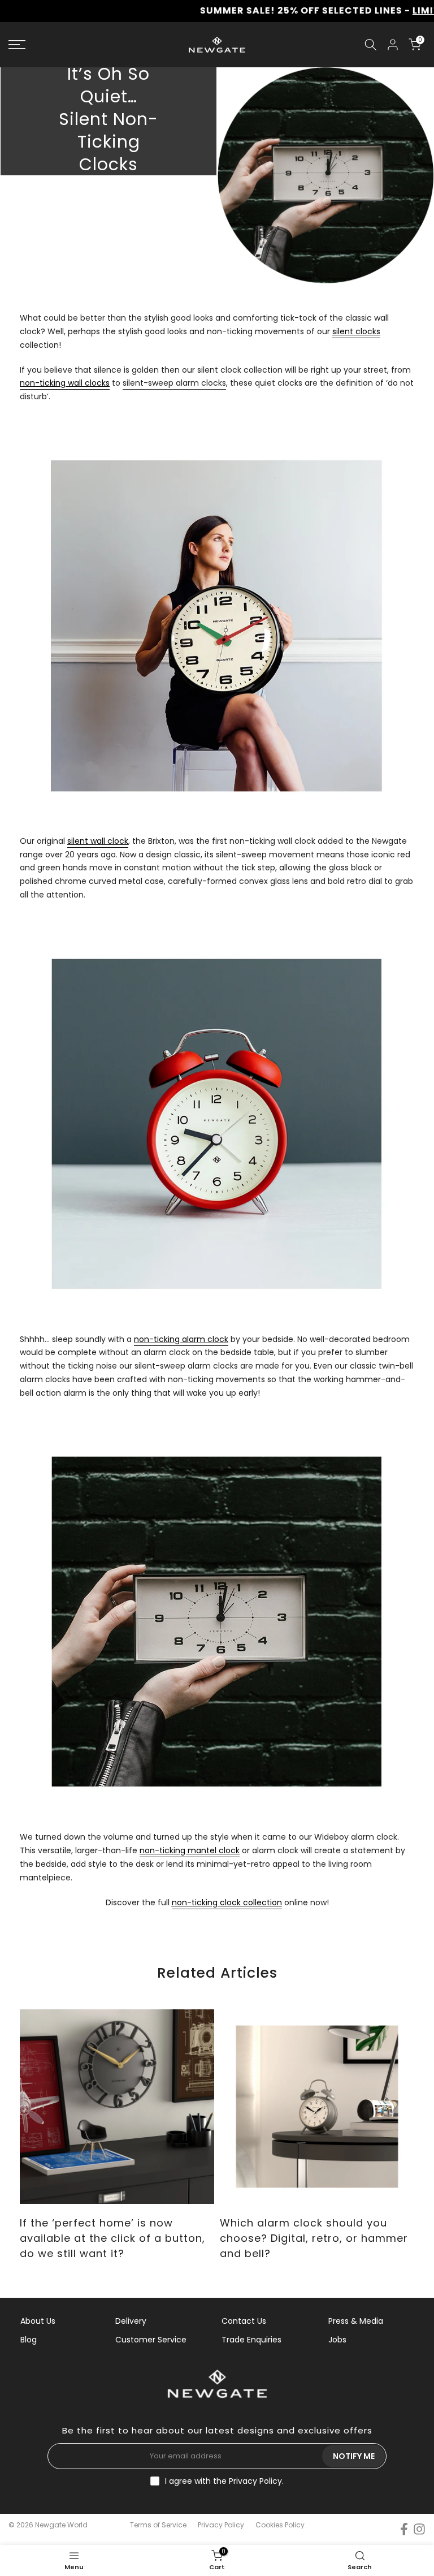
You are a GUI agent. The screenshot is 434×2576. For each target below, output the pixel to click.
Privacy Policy (255, 2481)
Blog (29, 2340)
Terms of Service (158, 2525)
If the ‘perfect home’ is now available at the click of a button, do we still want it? (112, 2238)
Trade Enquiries (251, 2340)
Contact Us (244, 2321)
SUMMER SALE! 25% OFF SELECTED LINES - (245, 10)
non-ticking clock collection (227, 1902)
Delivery (131, 2321)
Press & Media (356, 2321)
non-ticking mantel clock (190, 1850)
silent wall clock (98, 841)
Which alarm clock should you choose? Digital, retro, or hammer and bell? (314, 2238)
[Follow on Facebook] (404, 2529)
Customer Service (151, 2340)
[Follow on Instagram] (419, 2529)
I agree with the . (224, 2481)
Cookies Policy (280, 2525)
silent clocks (356, 331)
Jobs (337, 2340)
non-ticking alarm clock (181, 1339)
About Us (38, 2321)
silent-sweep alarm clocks (174, 383)
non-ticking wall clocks (65, 383)
